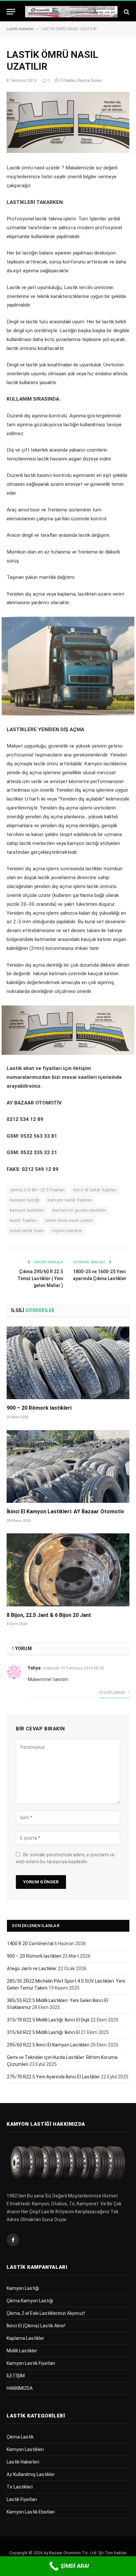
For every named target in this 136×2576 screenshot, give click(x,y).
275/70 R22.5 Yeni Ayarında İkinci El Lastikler (53, 2077)
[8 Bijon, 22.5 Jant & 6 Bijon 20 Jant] (68, 1570)
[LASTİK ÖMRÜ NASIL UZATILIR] (68, 122)
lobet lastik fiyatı (27, 1231)
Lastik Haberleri (20, 29)
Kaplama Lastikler (25, 2338)
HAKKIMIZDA (20, 2388)
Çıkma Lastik (20, 2437)
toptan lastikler (67, 1231)
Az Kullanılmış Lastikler (31, 2474)
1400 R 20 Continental (30, 1944)
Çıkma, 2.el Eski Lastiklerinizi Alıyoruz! (46, 2313)
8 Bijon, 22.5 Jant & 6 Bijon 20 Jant (49, 1615)
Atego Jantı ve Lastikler (32, 1969)
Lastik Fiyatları (22, 2499)
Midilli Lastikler (22, 2351)
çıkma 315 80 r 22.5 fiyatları (37, 1190)
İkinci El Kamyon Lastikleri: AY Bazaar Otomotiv (65, 1511)
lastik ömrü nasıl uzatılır (69, 1220)
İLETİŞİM (16, 2376)
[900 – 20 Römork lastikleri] (68, 1363)
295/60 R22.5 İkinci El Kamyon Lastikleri (48, 2045)
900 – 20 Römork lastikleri (39, 1408)
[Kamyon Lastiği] (71, 12)
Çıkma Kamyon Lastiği (30, 2301)
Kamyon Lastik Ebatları (31, 2512)
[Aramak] (126, 12)
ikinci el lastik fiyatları (95, 1190)
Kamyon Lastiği (23, 2288)
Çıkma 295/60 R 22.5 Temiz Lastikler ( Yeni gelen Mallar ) (40, 1278)
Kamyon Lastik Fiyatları (31, 2363)
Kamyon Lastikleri (25, 2449)
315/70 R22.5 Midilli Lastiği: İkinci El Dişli (48, 2020)
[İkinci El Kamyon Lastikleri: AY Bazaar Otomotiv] (68, 1466)
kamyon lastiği (25, 1200)
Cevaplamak (113, 1693)
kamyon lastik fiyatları (70, 1200)
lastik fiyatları (23, 1220)
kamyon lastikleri (27, 1210)
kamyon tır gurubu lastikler (79, 1210)
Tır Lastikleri (20, 2487)
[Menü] (11, 12)
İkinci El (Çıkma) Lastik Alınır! (36, 2326)
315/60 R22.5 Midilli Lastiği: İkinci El (43, 2032)
